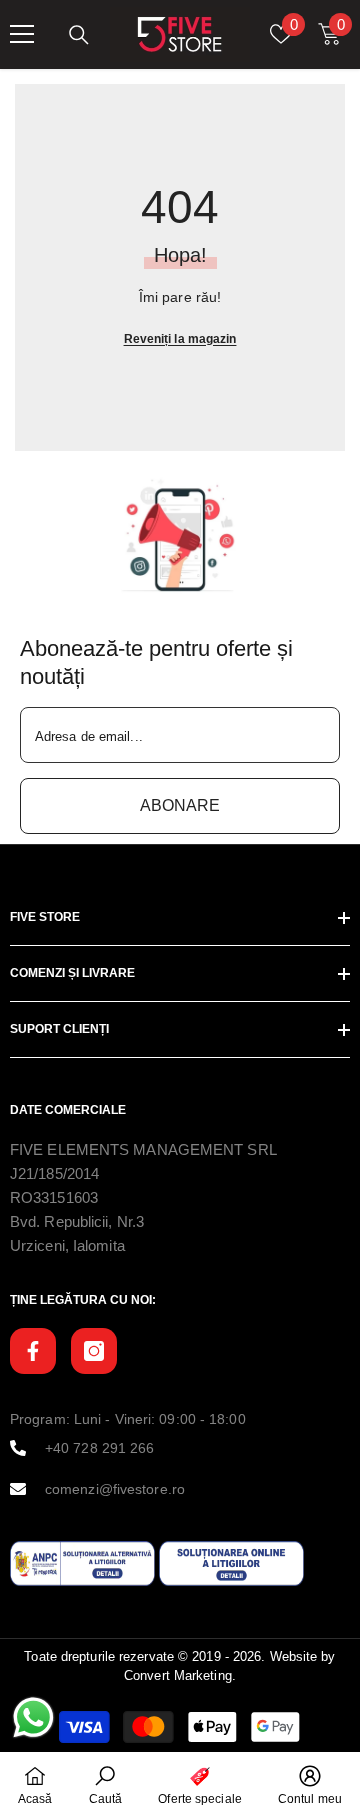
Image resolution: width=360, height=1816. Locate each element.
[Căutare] (79, 35)
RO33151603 (54, 1197)
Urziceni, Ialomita (67, 1245)
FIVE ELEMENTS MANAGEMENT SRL (143, 1149)
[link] (180, 535)
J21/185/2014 (54, 1173)
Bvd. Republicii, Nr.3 (77, 1221)
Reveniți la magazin (180, 339)
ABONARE (180, 805)
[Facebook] (33, 1351)
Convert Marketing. (180, 1675)
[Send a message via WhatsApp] (33, 1717)
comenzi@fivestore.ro (115, 1489)
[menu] (22, 34)
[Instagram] (94, 1351)
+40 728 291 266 (100, 1448)
